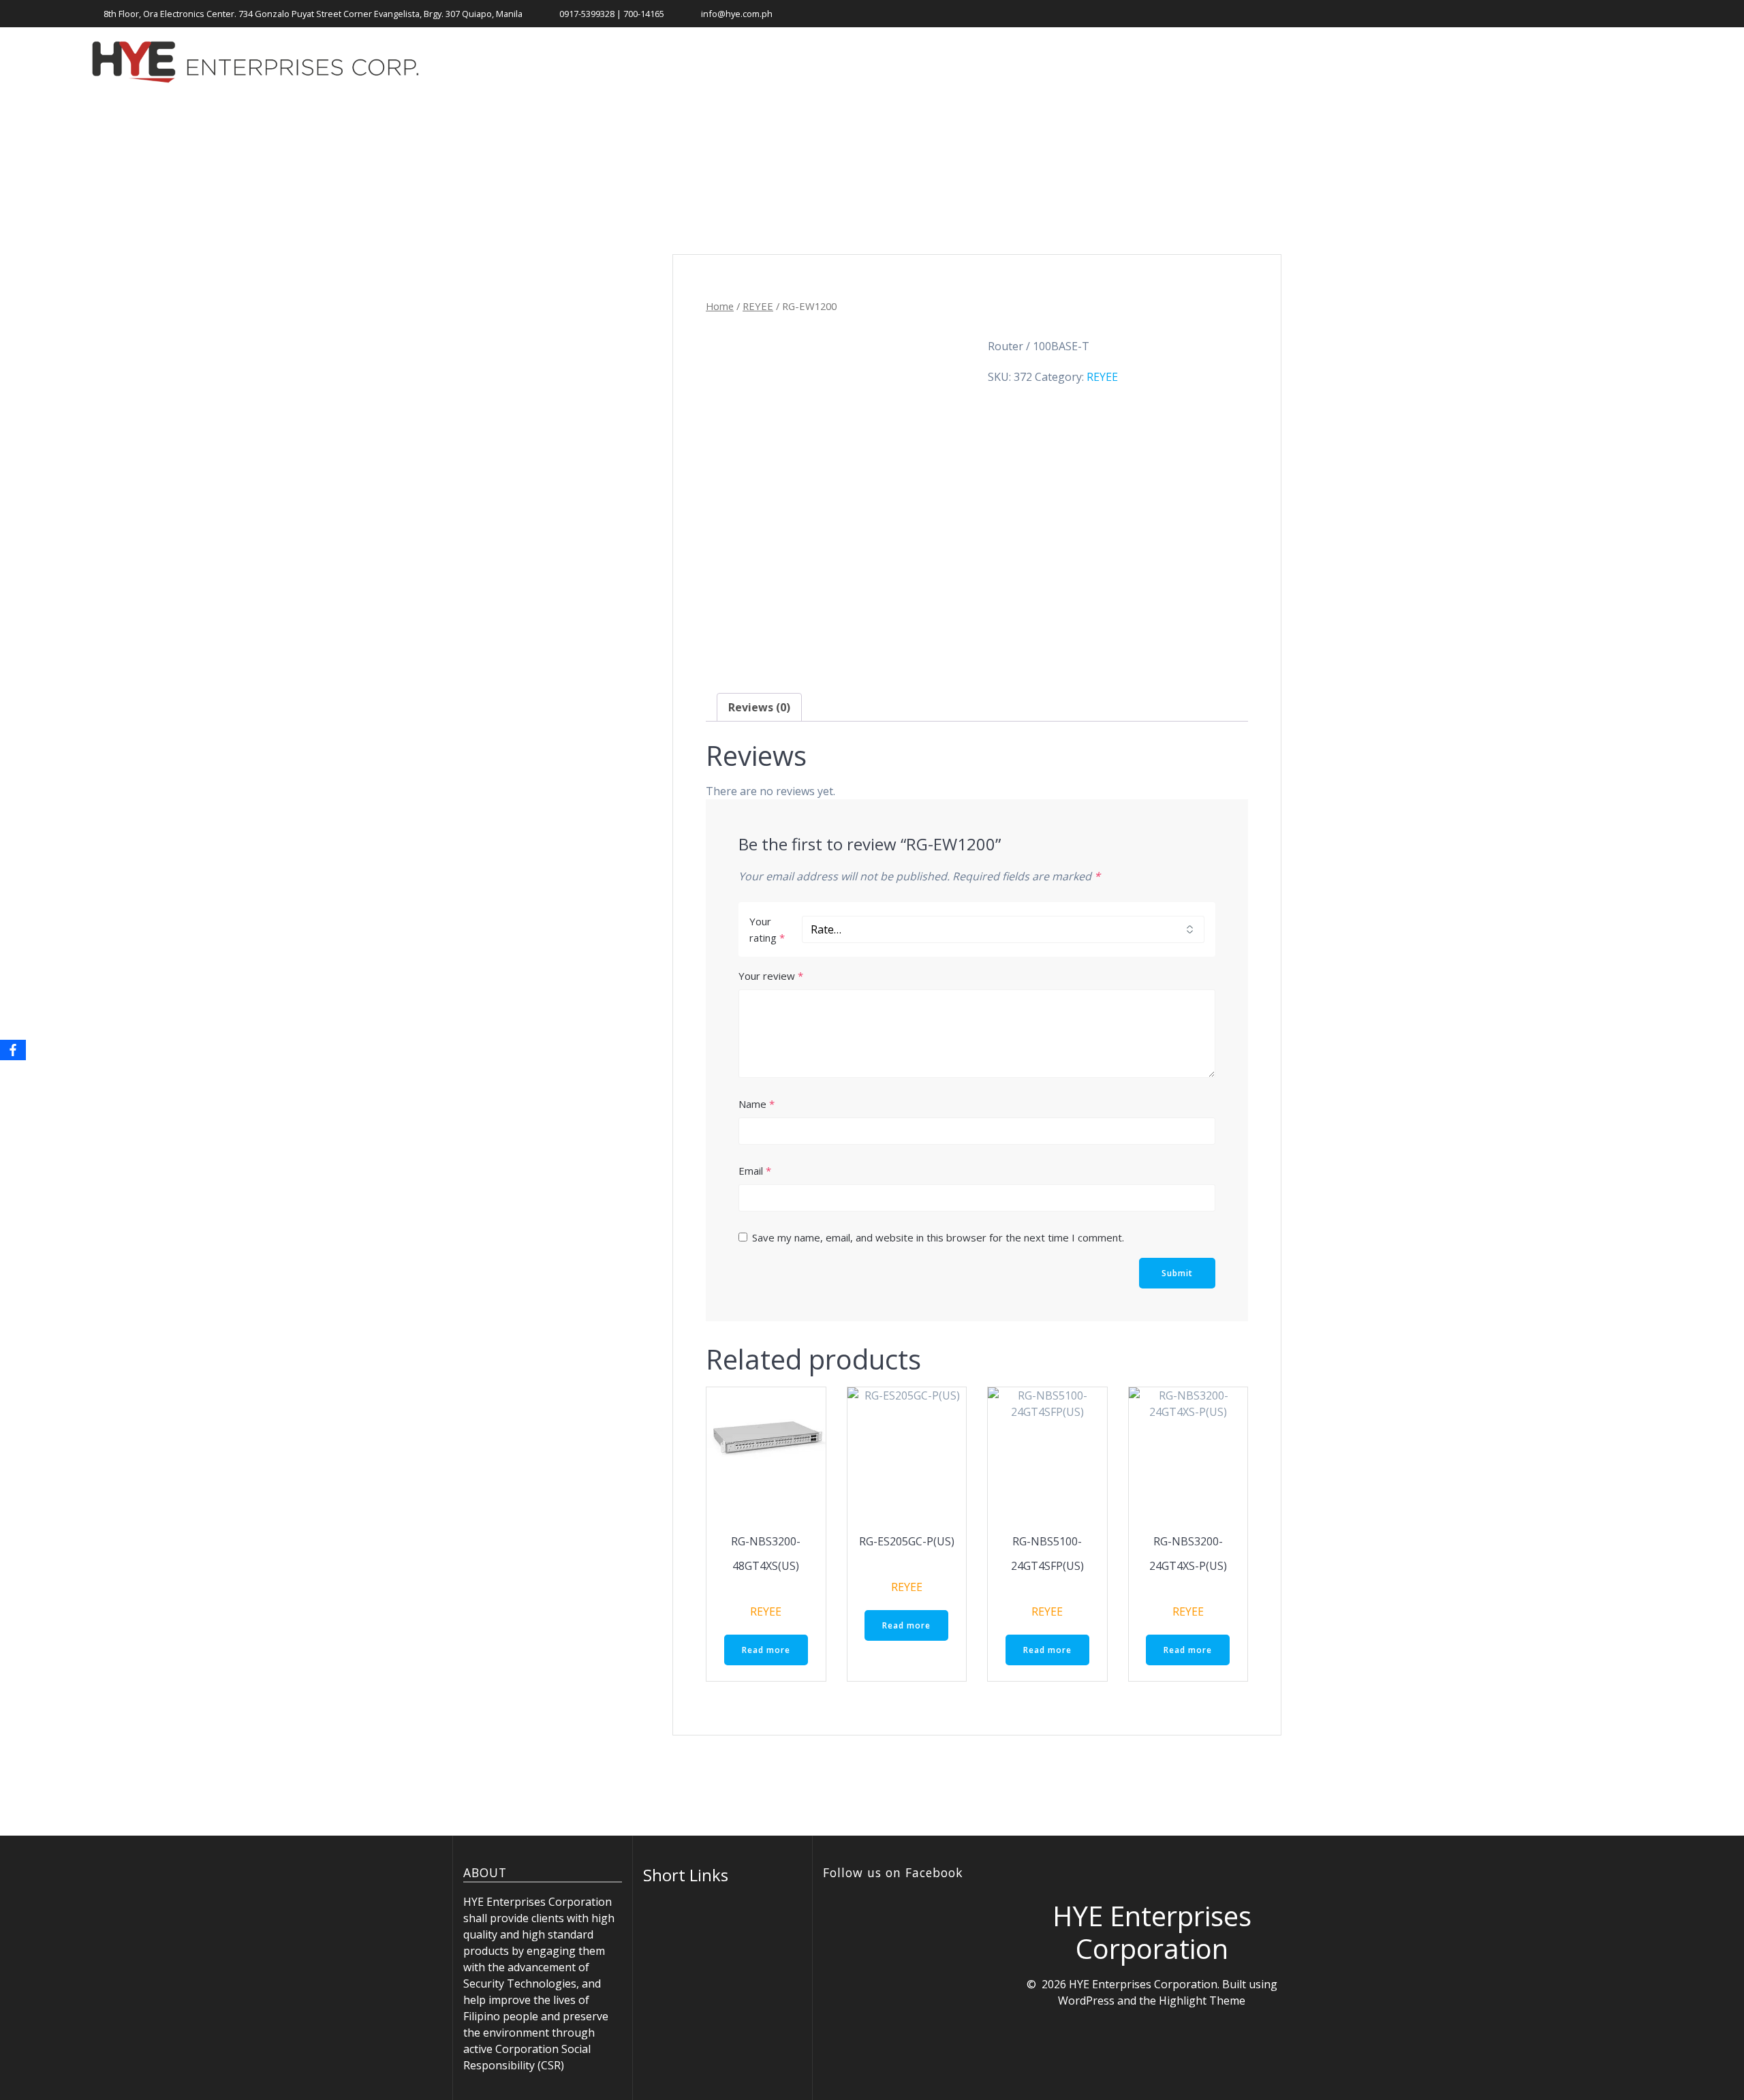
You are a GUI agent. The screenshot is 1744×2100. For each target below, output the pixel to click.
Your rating (767, 929)
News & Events (1352, 62)
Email (755, 1171)
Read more (766, 1650)
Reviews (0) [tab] (759, 707)
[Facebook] (13, 1050)
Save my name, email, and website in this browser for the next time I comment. (938, 1237)
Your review (771, 976)
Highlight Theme (1202, 2001)
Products (1250, 62)
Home (1176, 62)
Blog (1518, 62)
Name (757, 1104)
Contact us (1585, 62)
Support (1449, 62)
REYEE (758, 306)
